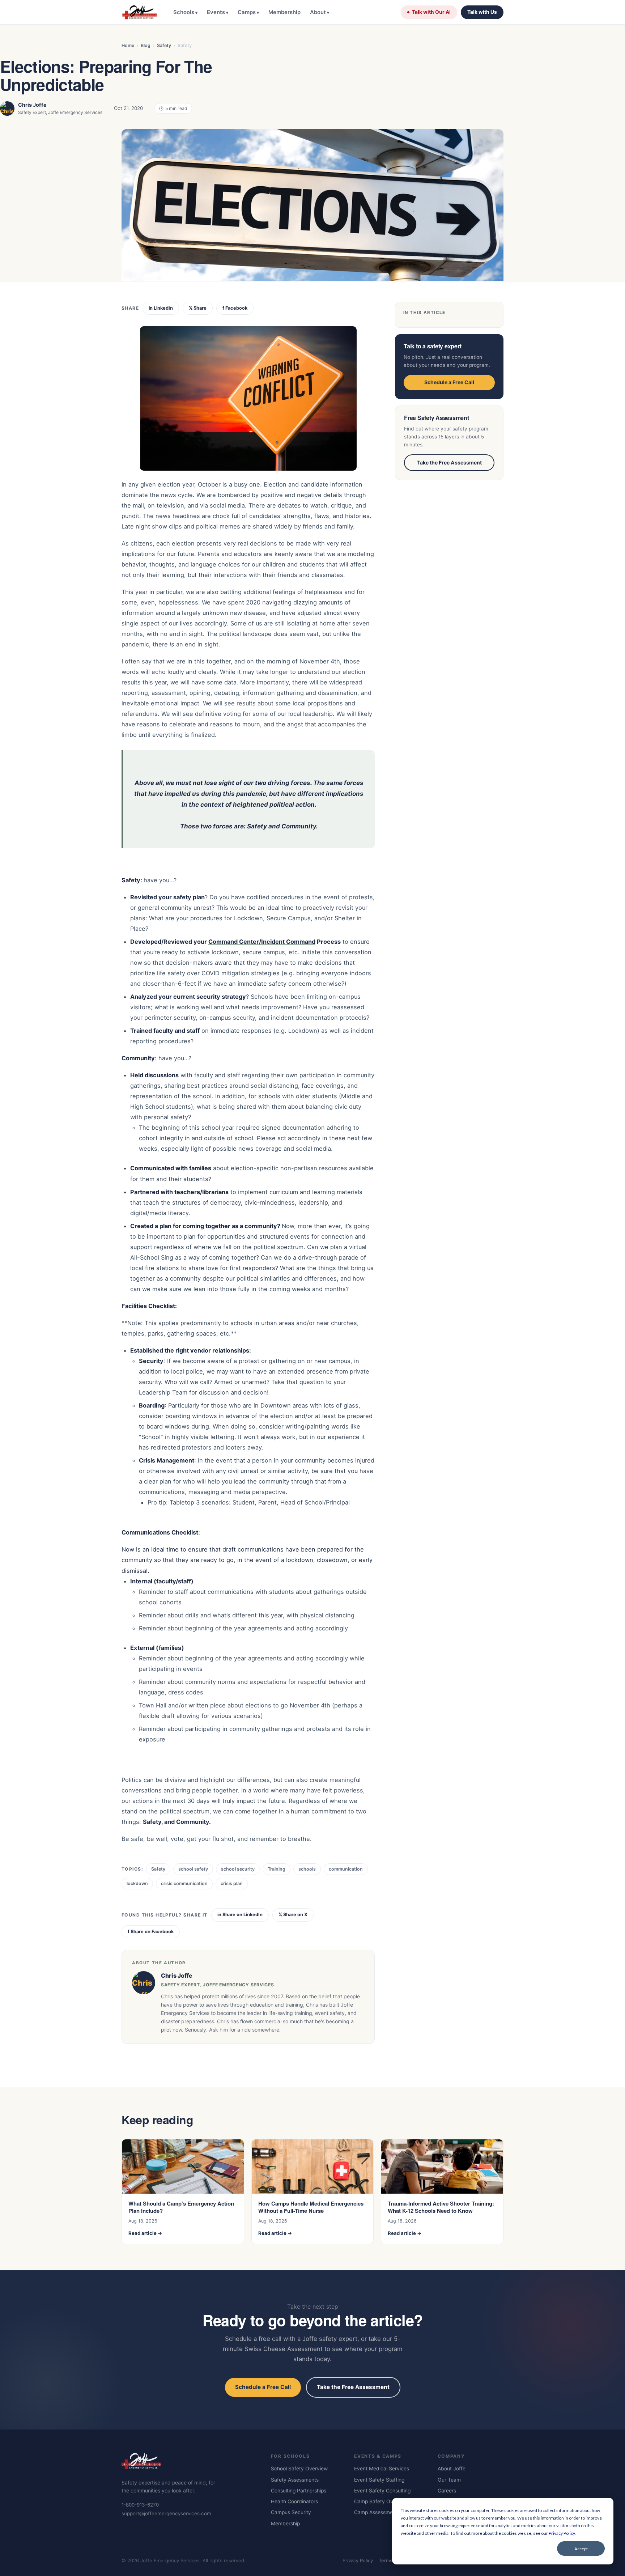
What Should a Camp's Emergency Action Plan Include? (181, 2207)
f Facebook (235, 308)
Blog (146, 45)
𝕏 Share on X (293, 1915)
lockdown (137, 1883)
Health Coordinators (294, 2501)
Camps (247, 12)
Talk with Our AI (431, 12)
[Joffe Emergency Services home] (188, 2463)
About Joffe (452, 2469)
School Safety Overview (299, 2469)
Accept (581, 2549)
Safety (164, 45)
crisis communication (184, 1883)
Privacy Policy (562, 2533)
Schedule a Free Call (449, 382)
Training (277, 1869)
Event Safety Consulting (382, 2491)
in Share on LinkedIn (240, 1915)
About (318, 12)
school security (238, 1869)
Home (128, 45)
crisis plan (232, 1883)
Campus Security (291, 2512)
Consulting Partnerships (299, 2491)
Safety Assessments (295, 2480)
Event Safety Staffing (379, 2480)
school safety (193, 1869)
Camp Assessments (377, 2512)
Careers (447, 2491)
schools (307, 1869)
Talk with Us (482, 12)
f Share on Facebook (151, 1932)
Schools (184, 12)
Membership (284, 12)
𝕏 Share (198, 308)
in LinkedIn (161, 308)
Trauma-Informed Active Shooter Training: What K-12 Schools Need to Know (441, 2207)
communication (346, 1869)
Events (216, 12)
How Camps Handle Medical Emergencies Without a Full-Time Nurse (311, 2207)
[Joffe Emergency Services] (139, 12)
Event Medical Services (382, 2469)
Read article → (145, 2233)
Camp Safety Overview (381, 2501)
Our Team (449, 2480)
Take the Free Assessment (449, 462)
